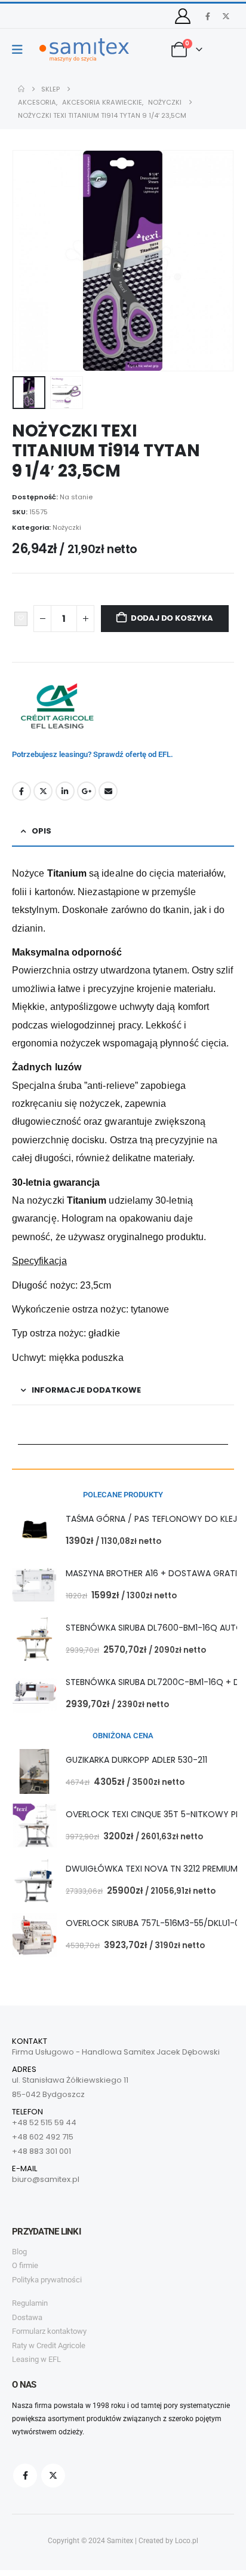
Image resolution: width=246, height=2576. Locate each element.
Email (108, 791)
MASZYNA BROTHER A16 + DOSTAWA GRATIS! (155, 1573)
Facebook (21, 791)
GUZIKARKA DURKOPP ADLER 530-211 (136, 1760)
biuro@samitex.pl (46, 2179)
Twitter (43, 791)
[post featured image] (34, 1530)
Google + (87, 791)
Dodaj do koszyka (172, 618)
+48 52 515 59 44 (44, 2122)
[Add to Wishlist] (21, 619)
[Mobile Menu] (21, 50)
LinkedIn (65, 791)
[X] (226, 16)
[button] (27, 261)
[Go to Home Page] (21, 89)
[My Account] (183, 16)
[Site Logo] (84, 50)
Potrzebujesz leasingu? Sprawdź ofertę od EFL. (93, 754)
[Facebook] (208, 16)
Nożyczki (67, 527)
